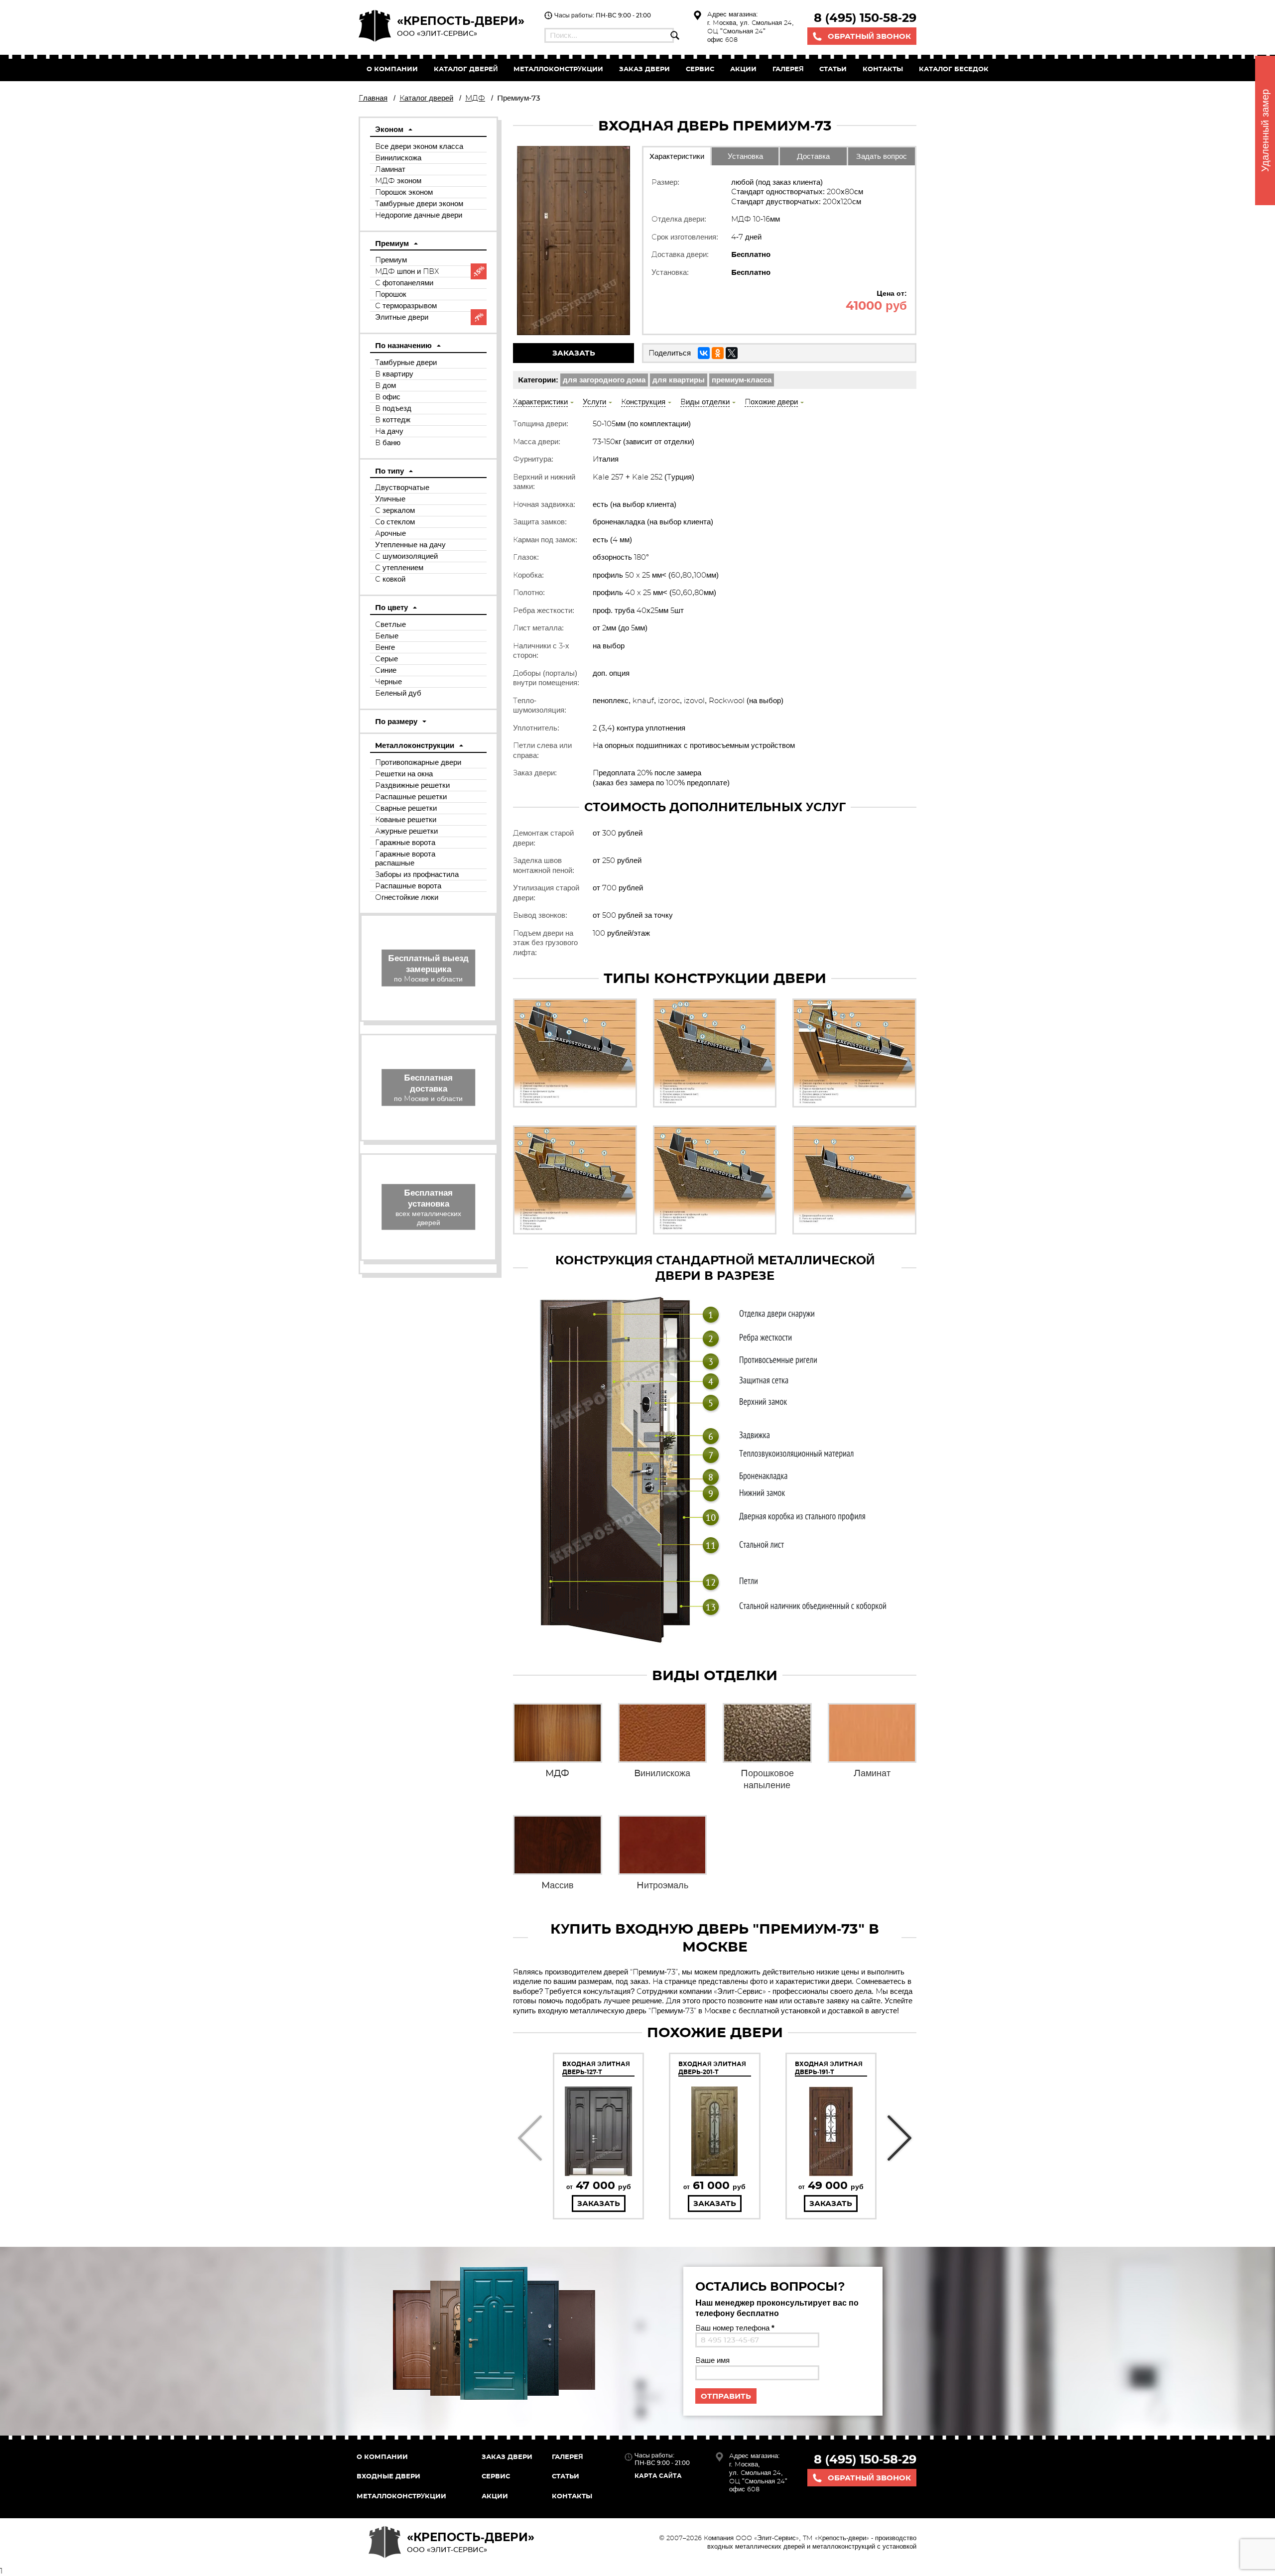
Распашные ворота (408, 886)
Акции (743, 69)
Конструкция (643, 402)
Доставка (813, 156)
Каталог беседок (954, 69)
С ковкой (390, 579)
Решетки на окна (404, 774)
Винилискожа (398, 158)
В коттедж (393, 420)
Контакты (883, 69)
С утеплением (399, 567)
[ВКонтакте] (704, 353)
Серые (386, 659)
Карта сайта (658, 2476)
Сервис (700, 69)
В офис (388, 397)
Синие (386, 670)
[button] (530, 2138)
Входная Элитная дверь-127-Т (596, 2068)
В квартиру (394, 374)
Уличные (390, 499)
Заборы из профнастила (417, 874)
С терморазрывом (406, 306)
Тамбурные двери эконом (419, 203)
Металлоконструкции (558, 69)
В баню (388, 442)
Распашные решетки (411, 797)
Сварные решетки (406, 808)
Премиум (391, 260)
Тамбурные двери (406, 362)
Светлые (390, 624)
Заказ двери (507, 2456)
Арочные (390, 533)
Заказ (644, 69)
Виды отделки (705, 402)
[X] (732, 353)
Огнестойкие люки (407, 897)
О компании (392, 69)
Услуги (594, 402)
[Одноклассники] (718, 353)
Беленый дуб (398, 693)
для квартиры (679, 380)
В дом (385, 385)
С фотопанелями (404, 283)
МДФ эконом (398, 181)
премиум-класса (742, 380)
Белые (387, 636)
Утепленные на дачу (410, 545)
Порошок (391, 294)
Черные (388, 681)
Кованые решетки (406, 819)
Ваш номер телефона (735, 2328)
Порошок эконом (404, 192)
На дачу (389, 431)
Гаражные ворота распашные (405, 858)
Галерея (788, 69)
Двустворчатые (402, 487)
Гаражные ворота (405, 842)
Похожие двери (771, 402)
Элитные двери (402, 317)
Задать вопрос (882, 156)
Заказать (574, 353)
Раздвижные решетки (412, 785)
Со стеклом (395, 522)
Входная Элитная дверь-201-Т (712, 2068)
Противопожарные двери (418, 762)
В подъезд (393, 408)
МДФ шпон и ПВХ (407, 271)
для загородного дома (604, 380)
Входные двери (388, 2476)
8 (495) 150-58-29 (865, 18)
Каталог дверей (466, 69)
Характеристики (677, 156)
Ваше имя (712, 2360)
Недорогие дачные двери (419, 215)
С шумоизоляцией (406, 556)
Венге (385, 647)
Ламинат (390, 169)
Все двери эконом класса (419, 146)
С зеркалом (395, 510)
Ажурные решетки (406, 831)
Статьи (833, 69)
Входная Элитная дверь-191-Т (829, 2068)
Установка (745, 156)
